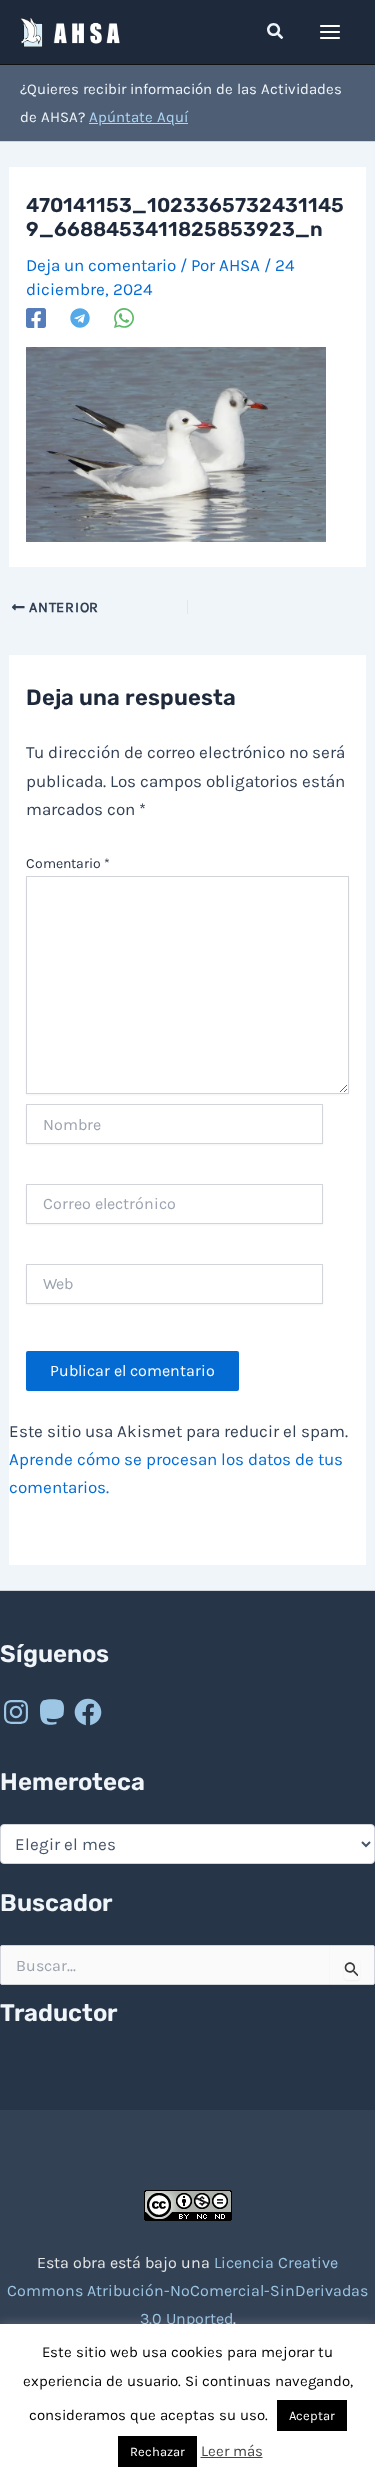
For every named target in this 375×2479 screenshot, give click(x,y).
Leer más (232, 2451)
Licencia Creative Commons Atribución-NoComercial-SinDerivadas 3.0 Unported (187, 2290)
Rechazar (157, 2451)
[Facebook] (36, 317)
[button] (276, 32)
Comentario (68, 863)
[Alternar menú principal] (331, 32)
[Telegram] (80, 317)
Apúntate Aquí (138, 117)
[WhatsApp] (124, 317)
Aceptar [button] (312, 2415)
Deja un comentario (101, 265)
